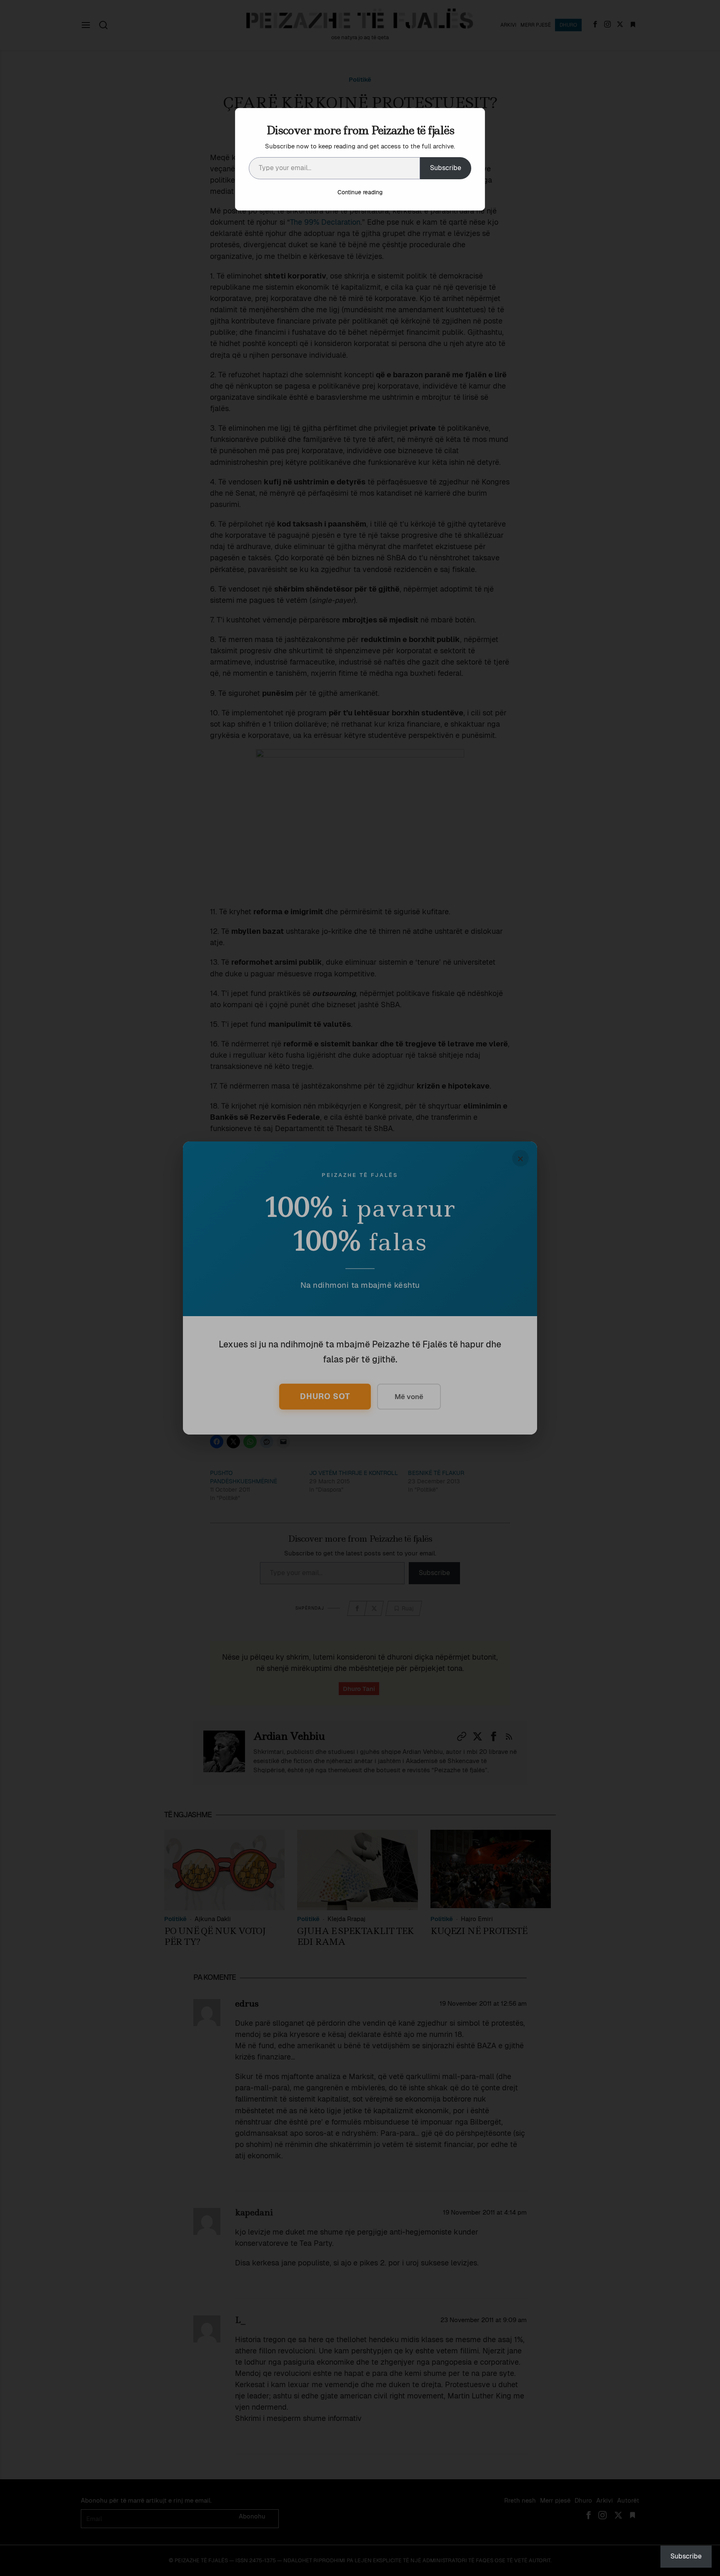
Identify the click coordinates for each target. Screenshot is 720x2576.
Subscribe (446, 168)
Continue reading (360, 192)
